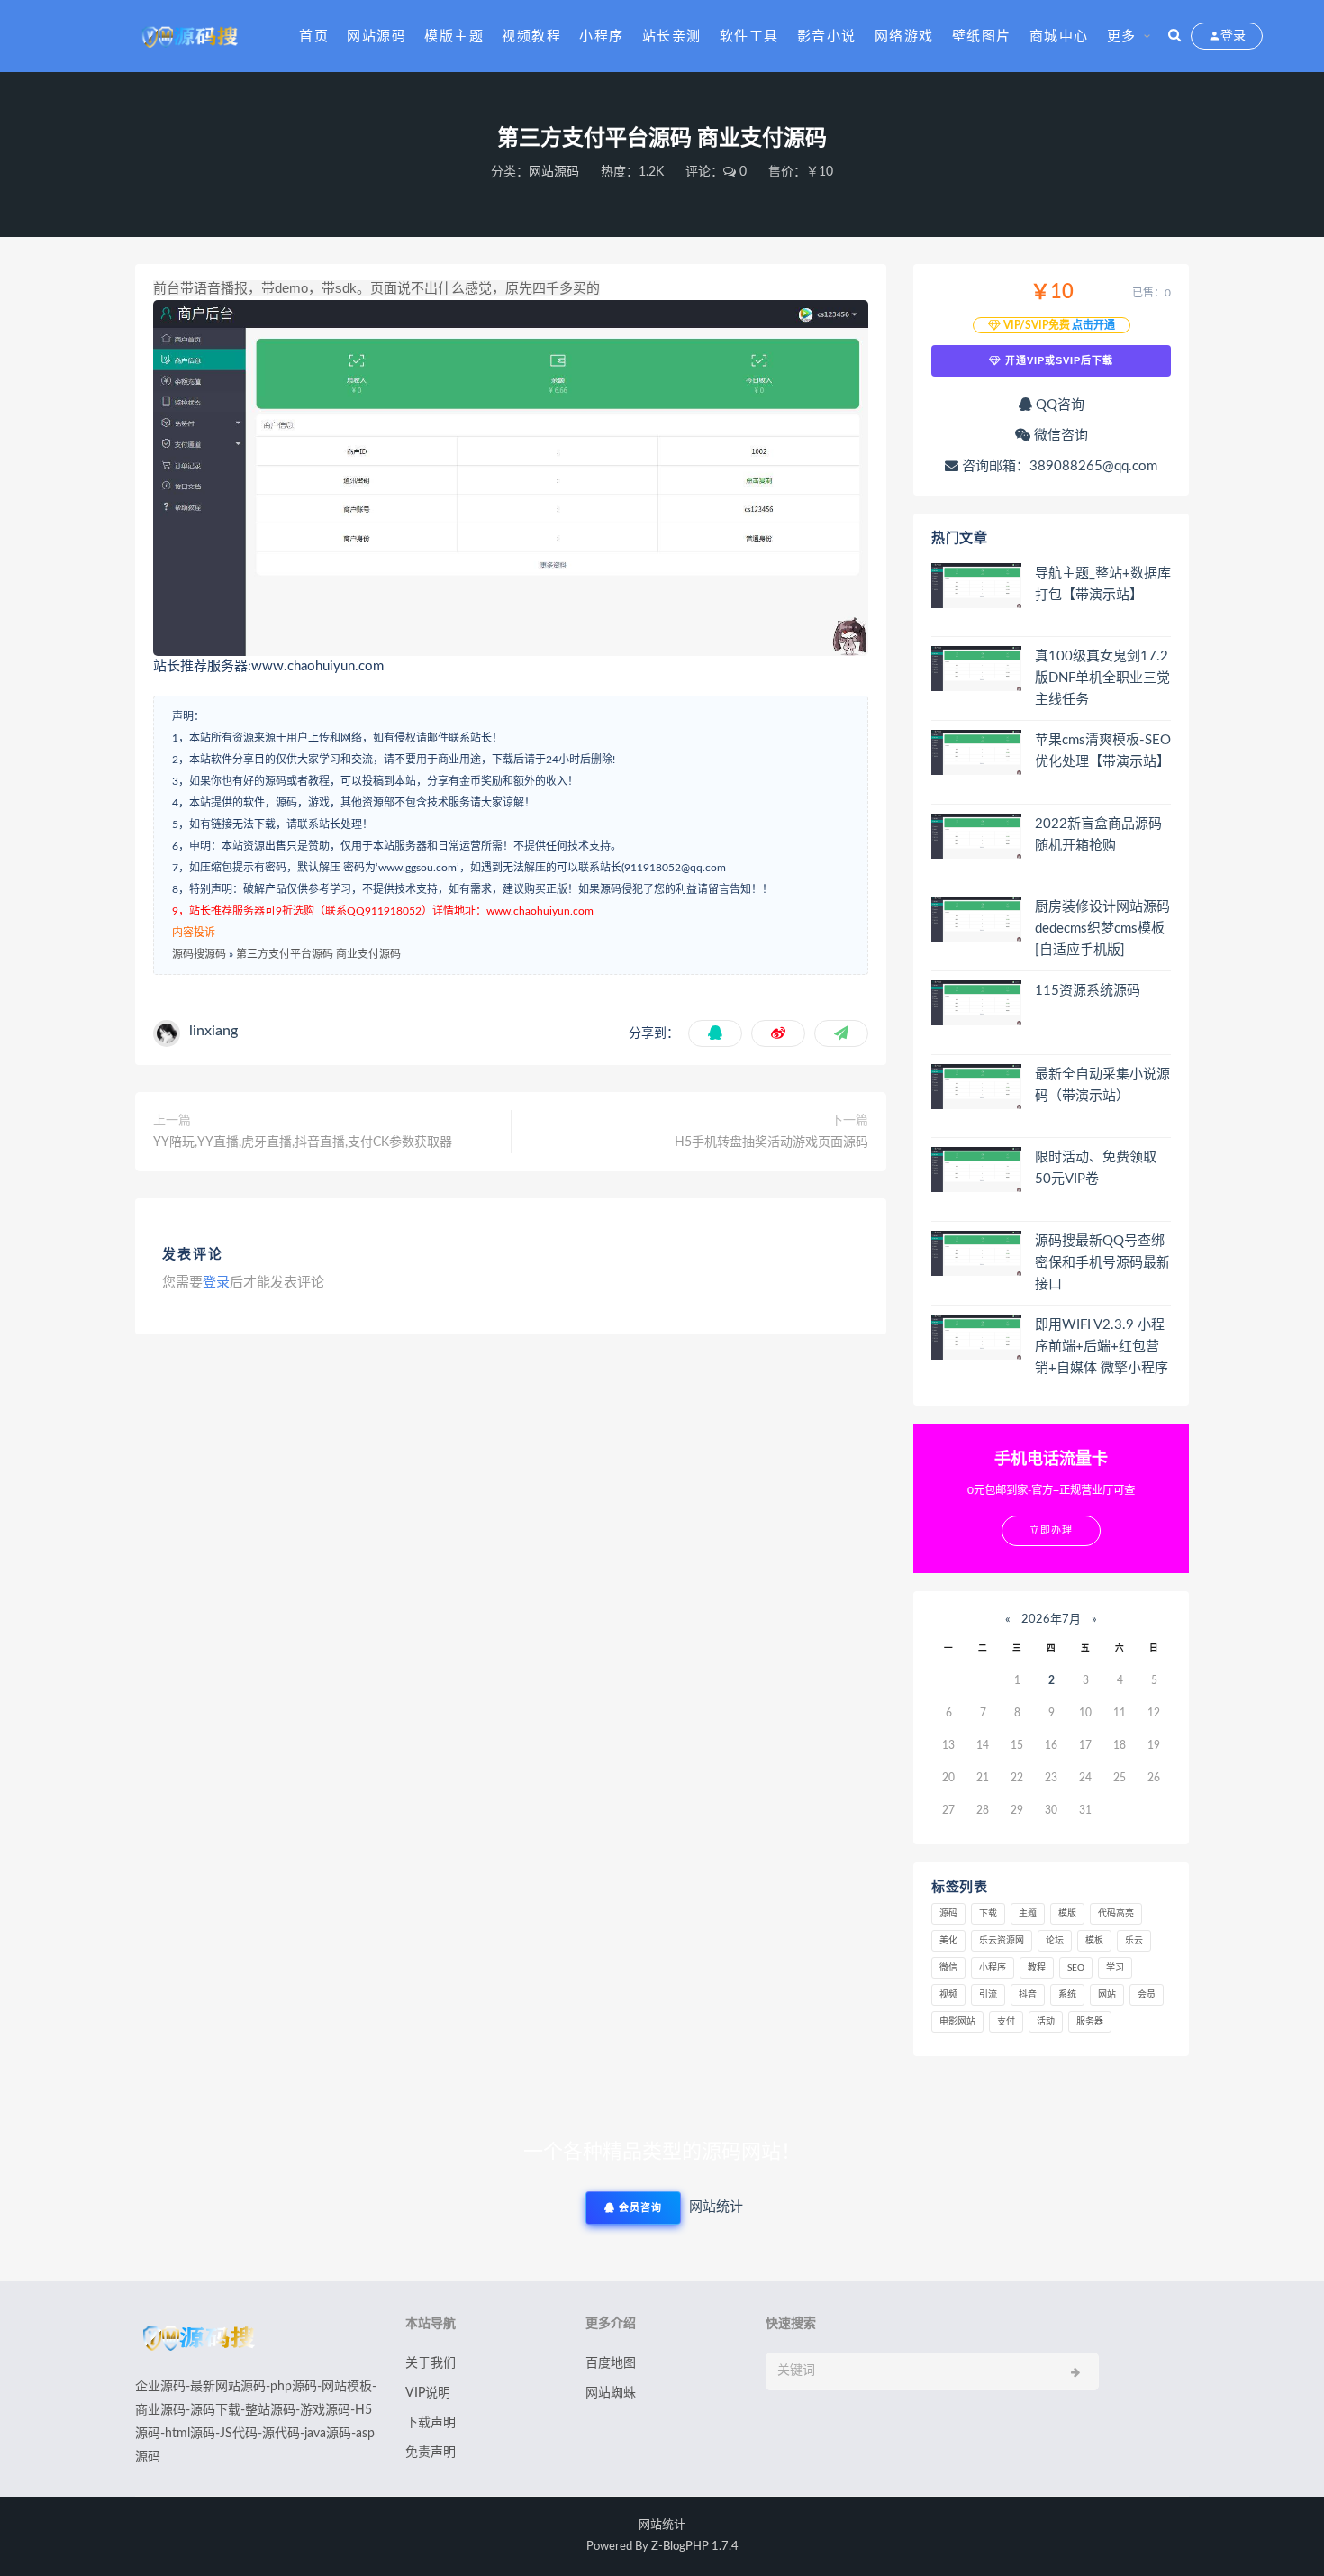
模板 (1094, 1941)
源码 (948, 1914)
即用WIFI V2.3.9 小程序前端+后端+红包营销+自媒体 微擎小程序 (1102, 1347)
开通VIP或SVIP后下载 (1057, 360)
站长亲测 (672, 36)
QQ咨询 (1058, 405)
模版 (1067, 1914)
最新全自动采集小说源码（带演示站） (1102, 1085)
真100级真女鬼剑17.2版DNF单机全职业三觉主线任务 (1102, 678)
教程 (1037, 1968)
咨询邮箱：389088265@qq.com (1058, 466)
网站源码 (376, 36)
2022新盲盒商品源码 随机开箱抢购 (1098, 835)
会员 (1147, 1995)
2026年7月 (1051, 1620)
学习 (1115, 1968)
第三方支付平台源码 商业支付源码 (318, 954)
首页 (314, 36)
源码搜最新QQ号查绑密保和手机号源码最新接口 (1102, 1263)
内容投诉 (194, 933)
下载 (988, 1914)
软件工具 (749, 36)
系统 (1067, 1995)
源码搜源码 (199, 954)
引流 (988, 1995)
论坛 (1055, 1941)
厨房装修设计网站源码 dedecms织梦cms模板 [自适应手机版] (1102, 928)
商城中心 (1059, 36)
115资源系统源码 (1088, 991)
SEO (1076, 1968)
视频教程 (531, 36)
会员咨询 (639, 2208)
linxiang (213, 1031)
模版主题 (454, 36)
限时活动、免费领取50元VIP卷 (1096, 1168)
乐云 (1134, 1941)
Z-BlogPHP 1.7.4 (695, 2547)
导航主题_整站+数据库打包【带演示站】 (1103, 584)
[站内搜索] (1174, 36)
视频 (948, 1995)
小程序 (602, 36)
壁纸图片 (982, 36)
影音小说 (827, 36)
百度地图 (611, 2363)
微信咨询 (1059, 436)
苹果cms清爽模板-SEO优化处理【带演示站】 (1103, 751)
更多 (1122, 36)
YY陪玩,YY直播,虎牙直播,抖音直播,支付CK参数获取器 (303, 1142)
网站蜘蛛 (611, 2393)
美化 (948, 1941)
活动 (1046, 2022)
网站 (1107, 1995)
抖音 (1028, 1995)
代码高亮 (1116, 1914)
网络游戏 (904, 36)
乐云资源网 (1002, 1941)
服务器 (1090, 2022)
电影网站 (957, 2022)
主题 (1028, 1914)
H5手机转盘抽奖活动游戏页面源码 (771, 1142)
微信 (948, 1968)
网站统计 (662, 2525)
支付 (1006, 2022)
